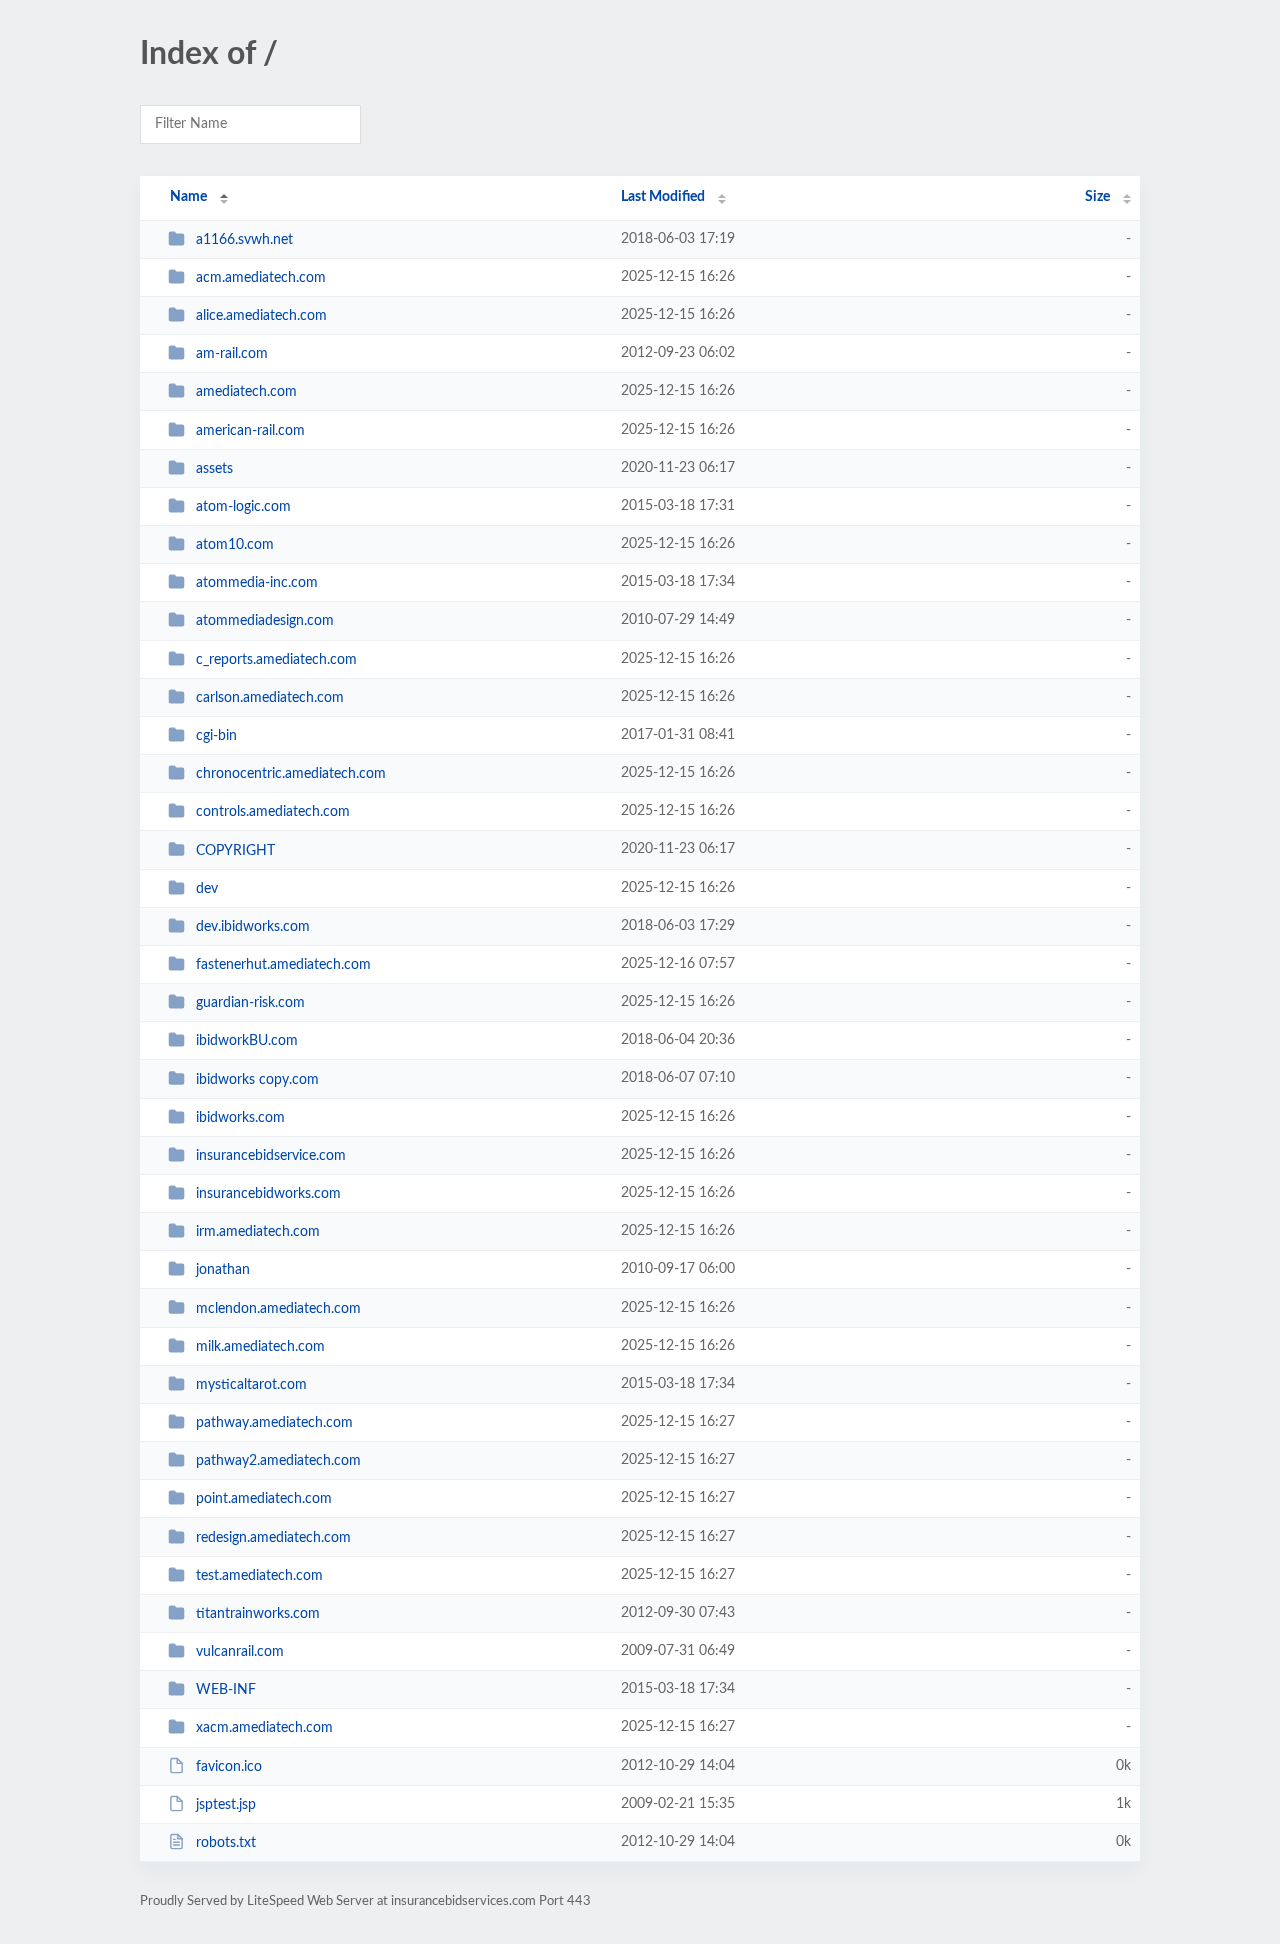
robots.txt (226, 1843)
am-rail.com (232, 354)
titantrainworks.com (258, 1614)
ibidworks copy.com (257, 1079)
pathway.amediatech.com (274, 1423)
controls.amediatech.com (273, 812)
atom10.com (235, 545)
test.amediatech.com (259, 1576)
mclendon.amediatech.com (278, 1308)
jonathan (223, 1270)
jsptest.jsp (226, 1805)
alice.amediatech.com (261, 316)
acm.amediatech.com (261, 278)
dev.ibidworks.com (253, 927)
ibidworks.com (240, 1118)
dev (207, 889)
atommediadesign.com (265, 621)
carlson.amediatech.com (270, 698)
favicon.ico (229, 1767)
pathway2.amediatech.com (278, 1461)
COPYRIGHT (235, 850)
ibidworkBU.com (247, 1041)
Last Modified (663, 197)
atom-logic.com (243, 507)
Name (188, 197)
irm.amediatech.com (258, 1232)
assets (214, 469)
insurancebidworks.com (268, 1194)
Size (1097, 197)
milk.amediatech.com (260, 1347)
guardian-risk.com (250, 1003)
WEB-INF (226, 1690)
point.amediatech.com (264, 1499)
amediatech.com (246, 392)
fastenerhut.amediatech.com (283, 965)
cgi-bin (216, 736)
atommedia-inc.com (257, 583)
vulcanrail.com (240, 1652)
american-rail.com (250, 431)
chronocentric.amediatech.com (291, 774)
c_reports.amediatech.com (276, 660)
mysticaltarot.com (251, 1385)
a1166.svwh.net (244, 240)
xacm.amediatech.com (264, 1728)
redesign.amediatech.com (273, 1538)
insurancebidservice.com (271, 1156)
